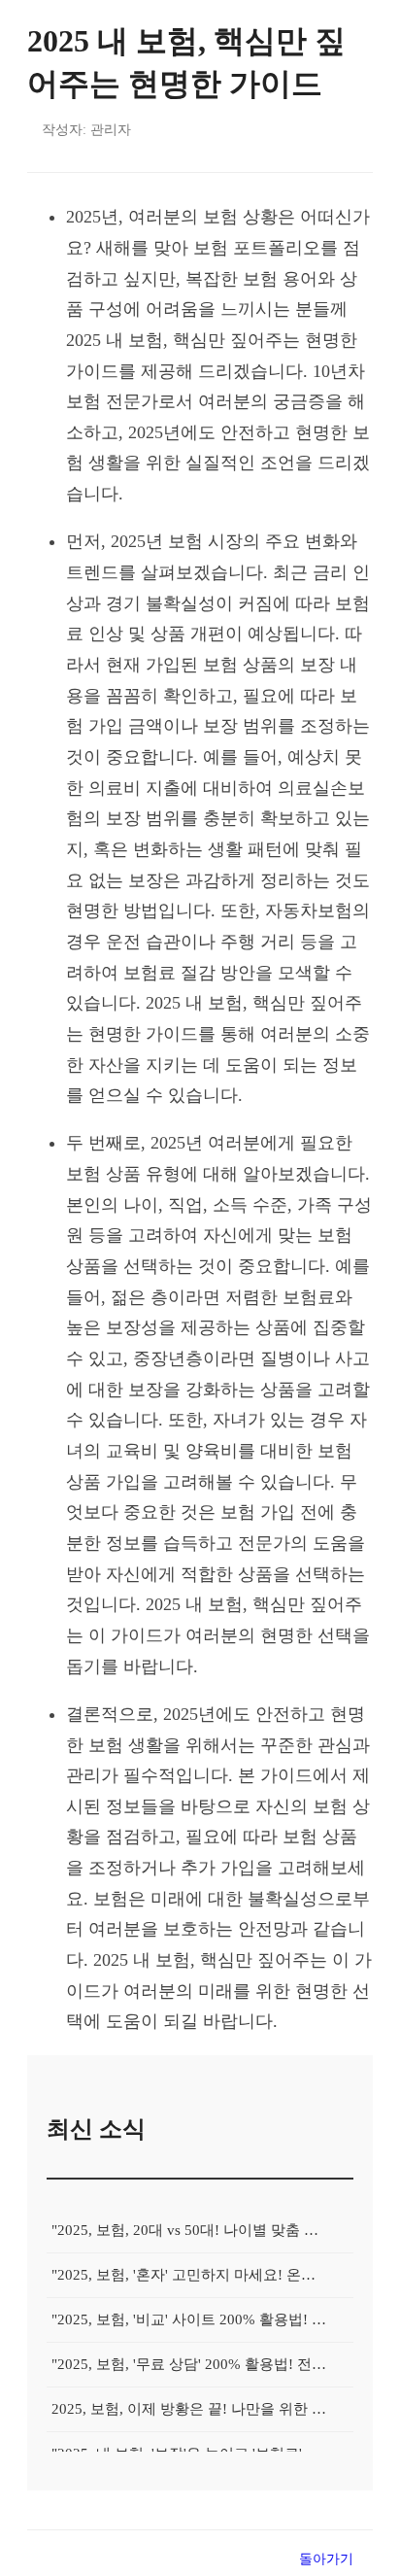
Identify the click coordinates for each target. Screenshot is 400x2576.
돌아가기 (326, 2559)
